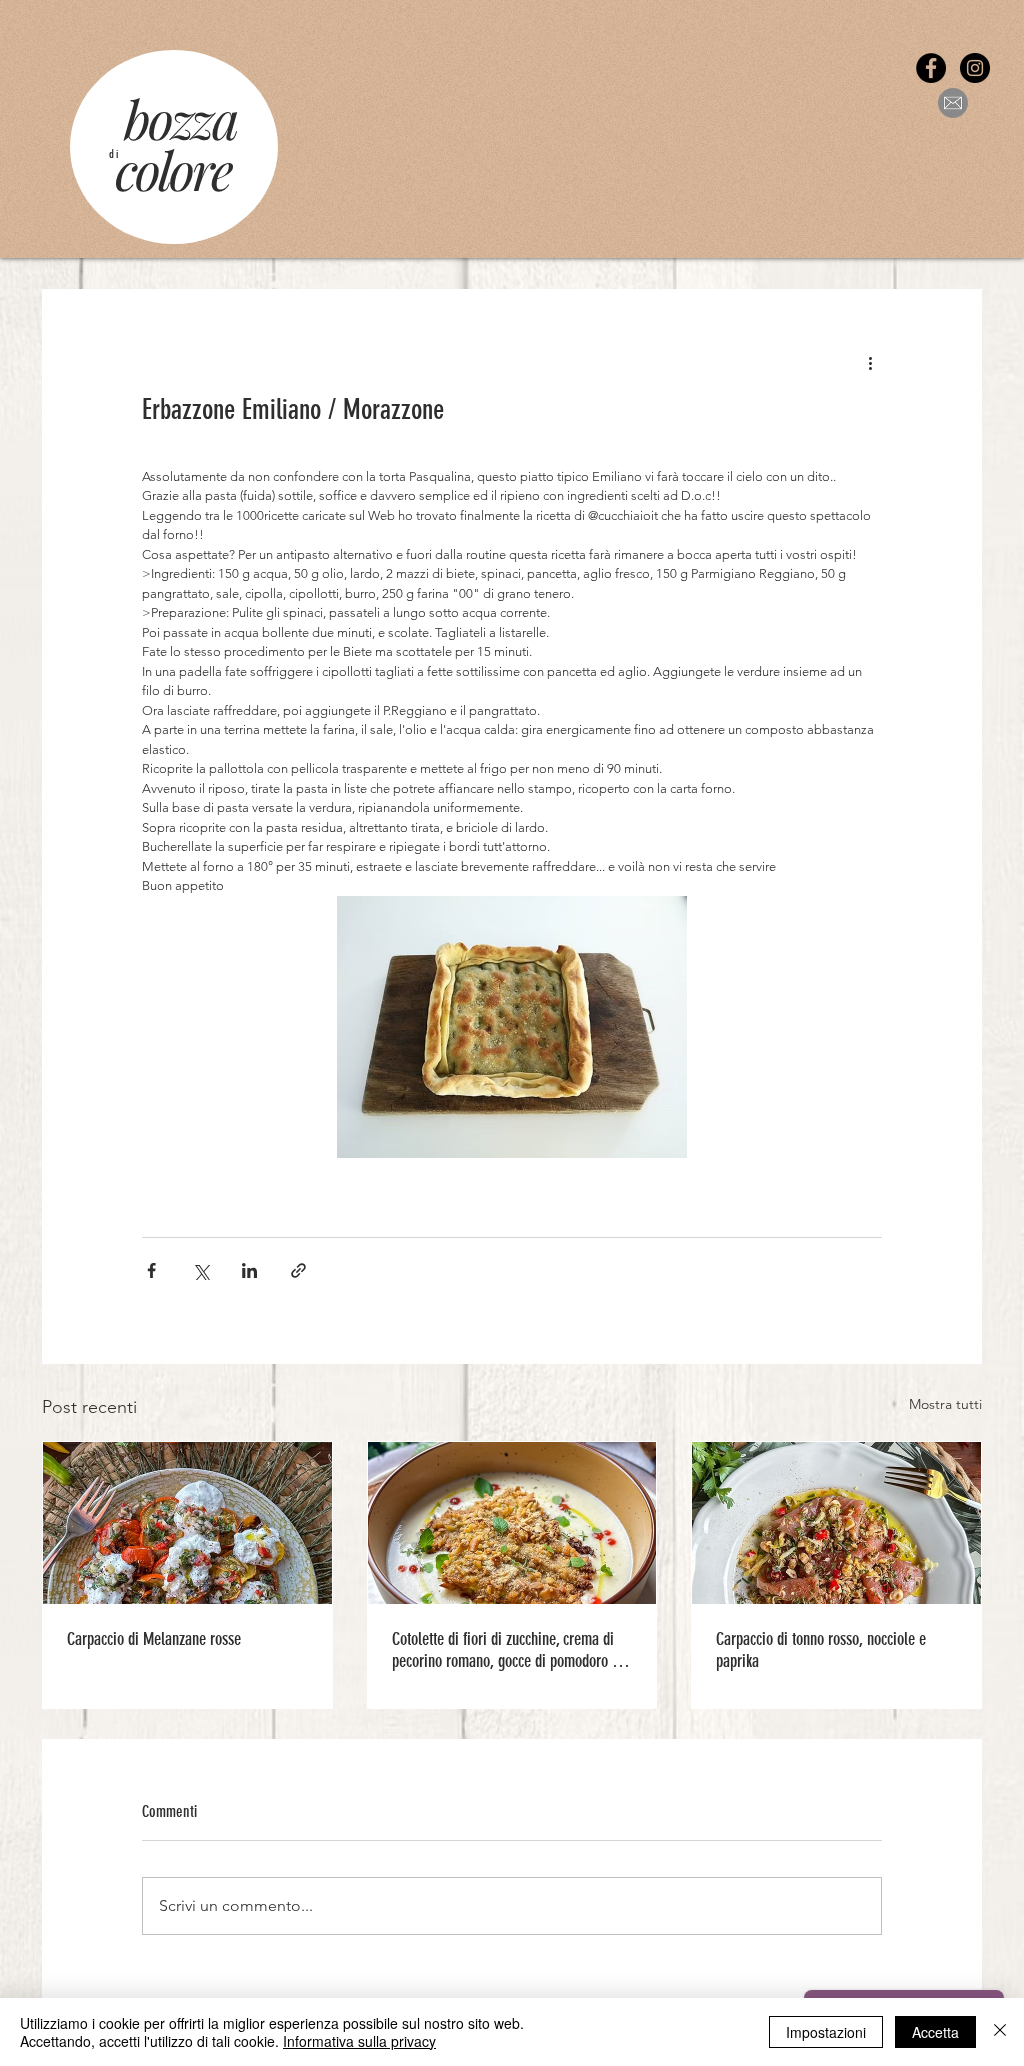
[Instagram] (975, 68)
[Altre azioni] (870, 362)
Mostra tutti (945, 1404)
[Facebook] (931, 68)
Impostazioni (826, 2032)
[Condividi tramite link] (298, 1270)
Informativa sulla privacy (359, 2041)
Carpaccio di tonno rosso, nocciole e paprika (821, 1650)
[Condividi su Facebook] (151, 1270)
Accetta (935, 2032)
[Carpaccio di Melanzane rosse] (187, 1523)
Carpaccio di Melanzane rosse (154, 1639)
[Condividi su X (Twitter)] (200, 1270)
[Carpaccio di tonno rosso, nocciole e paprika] (836, 1523)
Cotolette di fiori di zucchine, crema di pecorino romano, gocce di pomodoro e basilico (505, 1650)
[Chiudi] (1000, 2032)
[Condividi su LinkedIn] (249, 1270)
